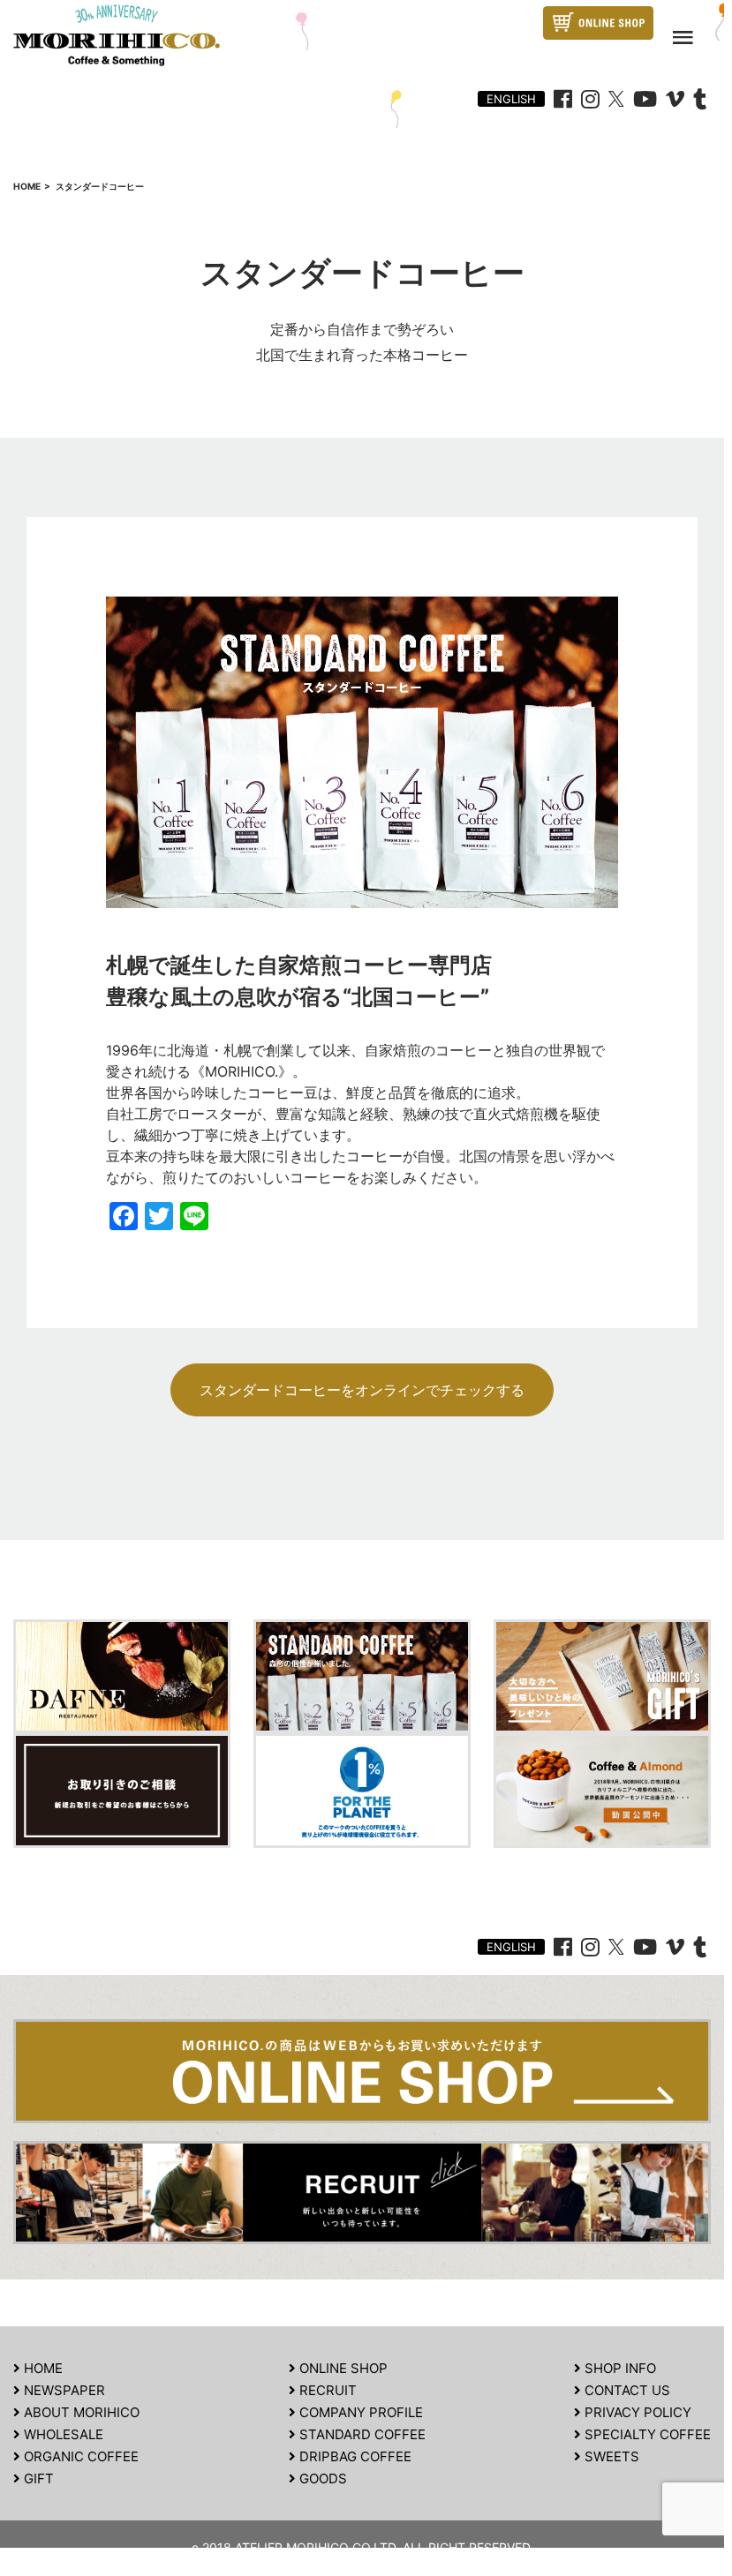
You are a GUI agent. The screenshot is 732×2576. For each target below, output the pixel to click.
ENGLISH (511, 99)
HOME (42, 2368)
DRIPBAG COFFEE (354, 2456)
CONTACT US (626, 2390)
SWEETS (610, 2456)
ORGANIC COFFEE (79, 2456)
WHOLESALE (62, 2434)
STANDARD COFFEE (361, 2434)
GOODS (321, 2478)
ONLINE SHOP (342, 2368)
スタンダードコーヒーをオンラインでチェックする (362, 1390)
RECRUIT (326, 2390)
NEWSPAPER (63, 2390)
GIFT (37, 2478)
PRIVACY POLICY (636, 2412)
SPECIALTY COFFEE (646, 2434)
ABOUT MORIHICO (80, 2412)
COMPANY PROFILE (359, 2412)
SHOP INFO (619, 2368)
